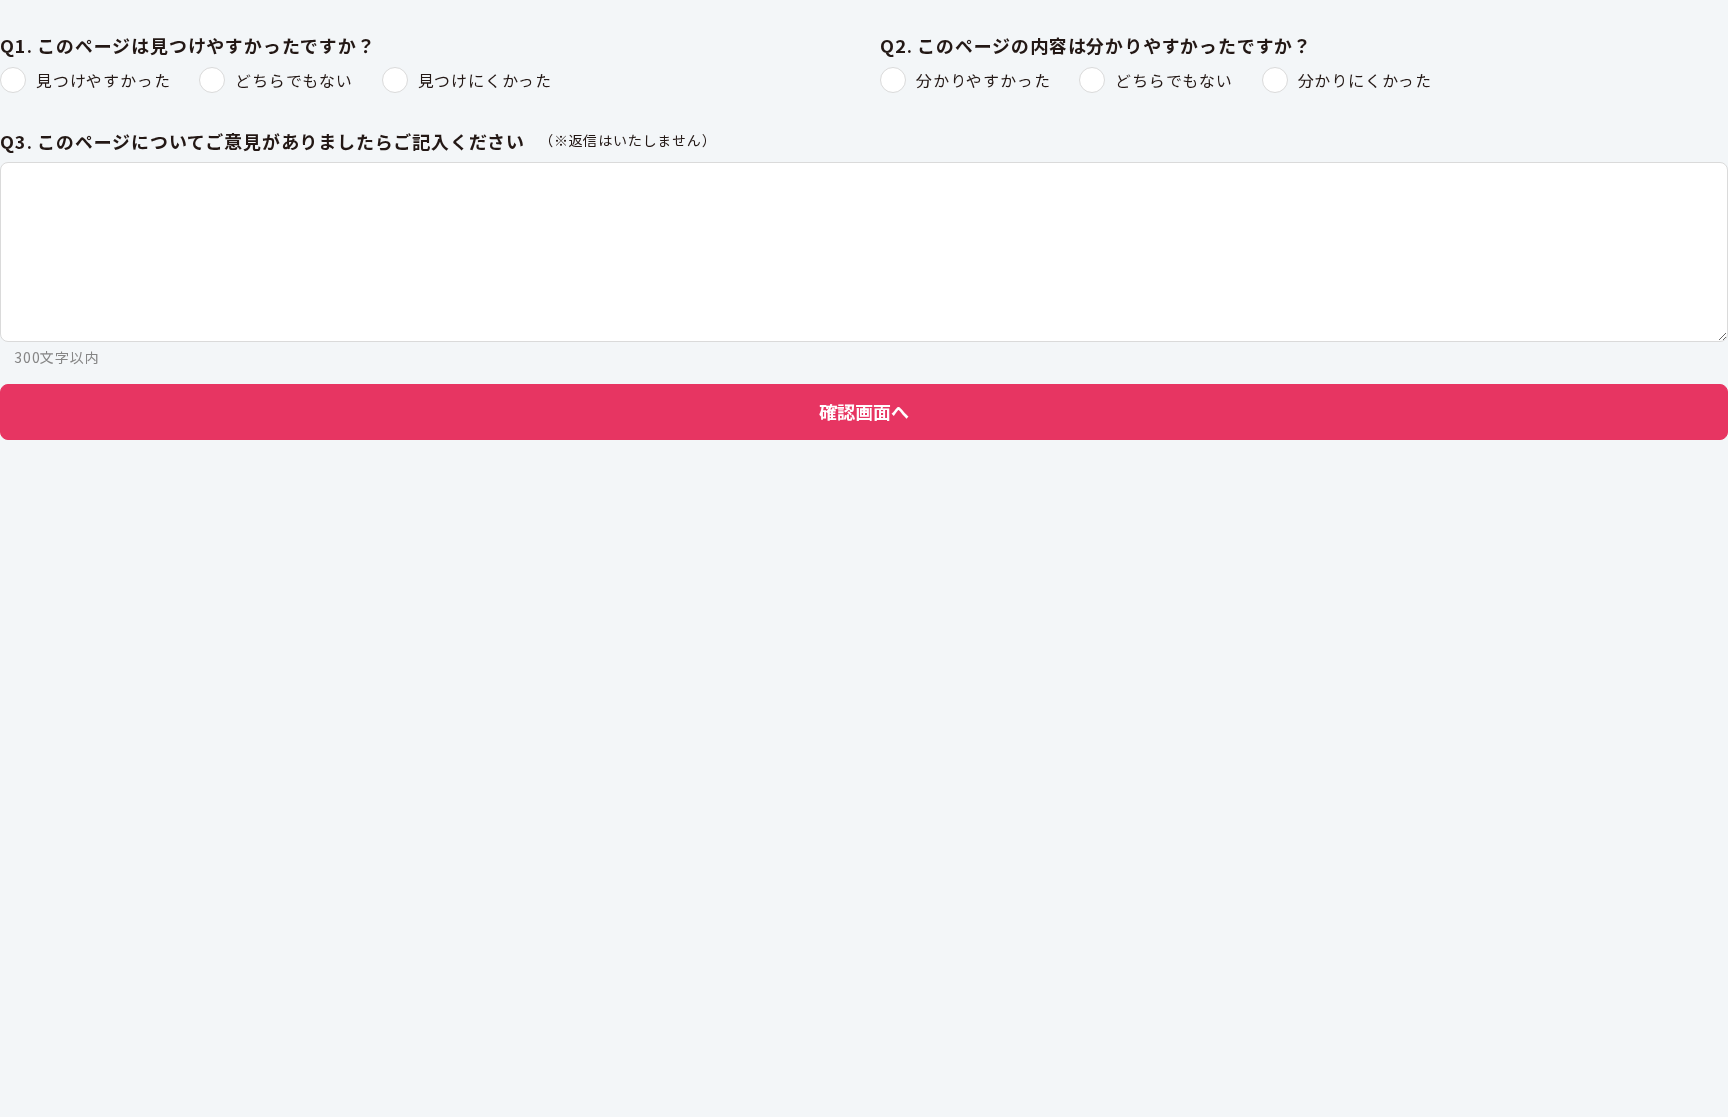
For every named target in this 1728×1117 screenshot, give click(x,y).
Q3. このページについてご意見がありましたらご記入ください (262, 142)
